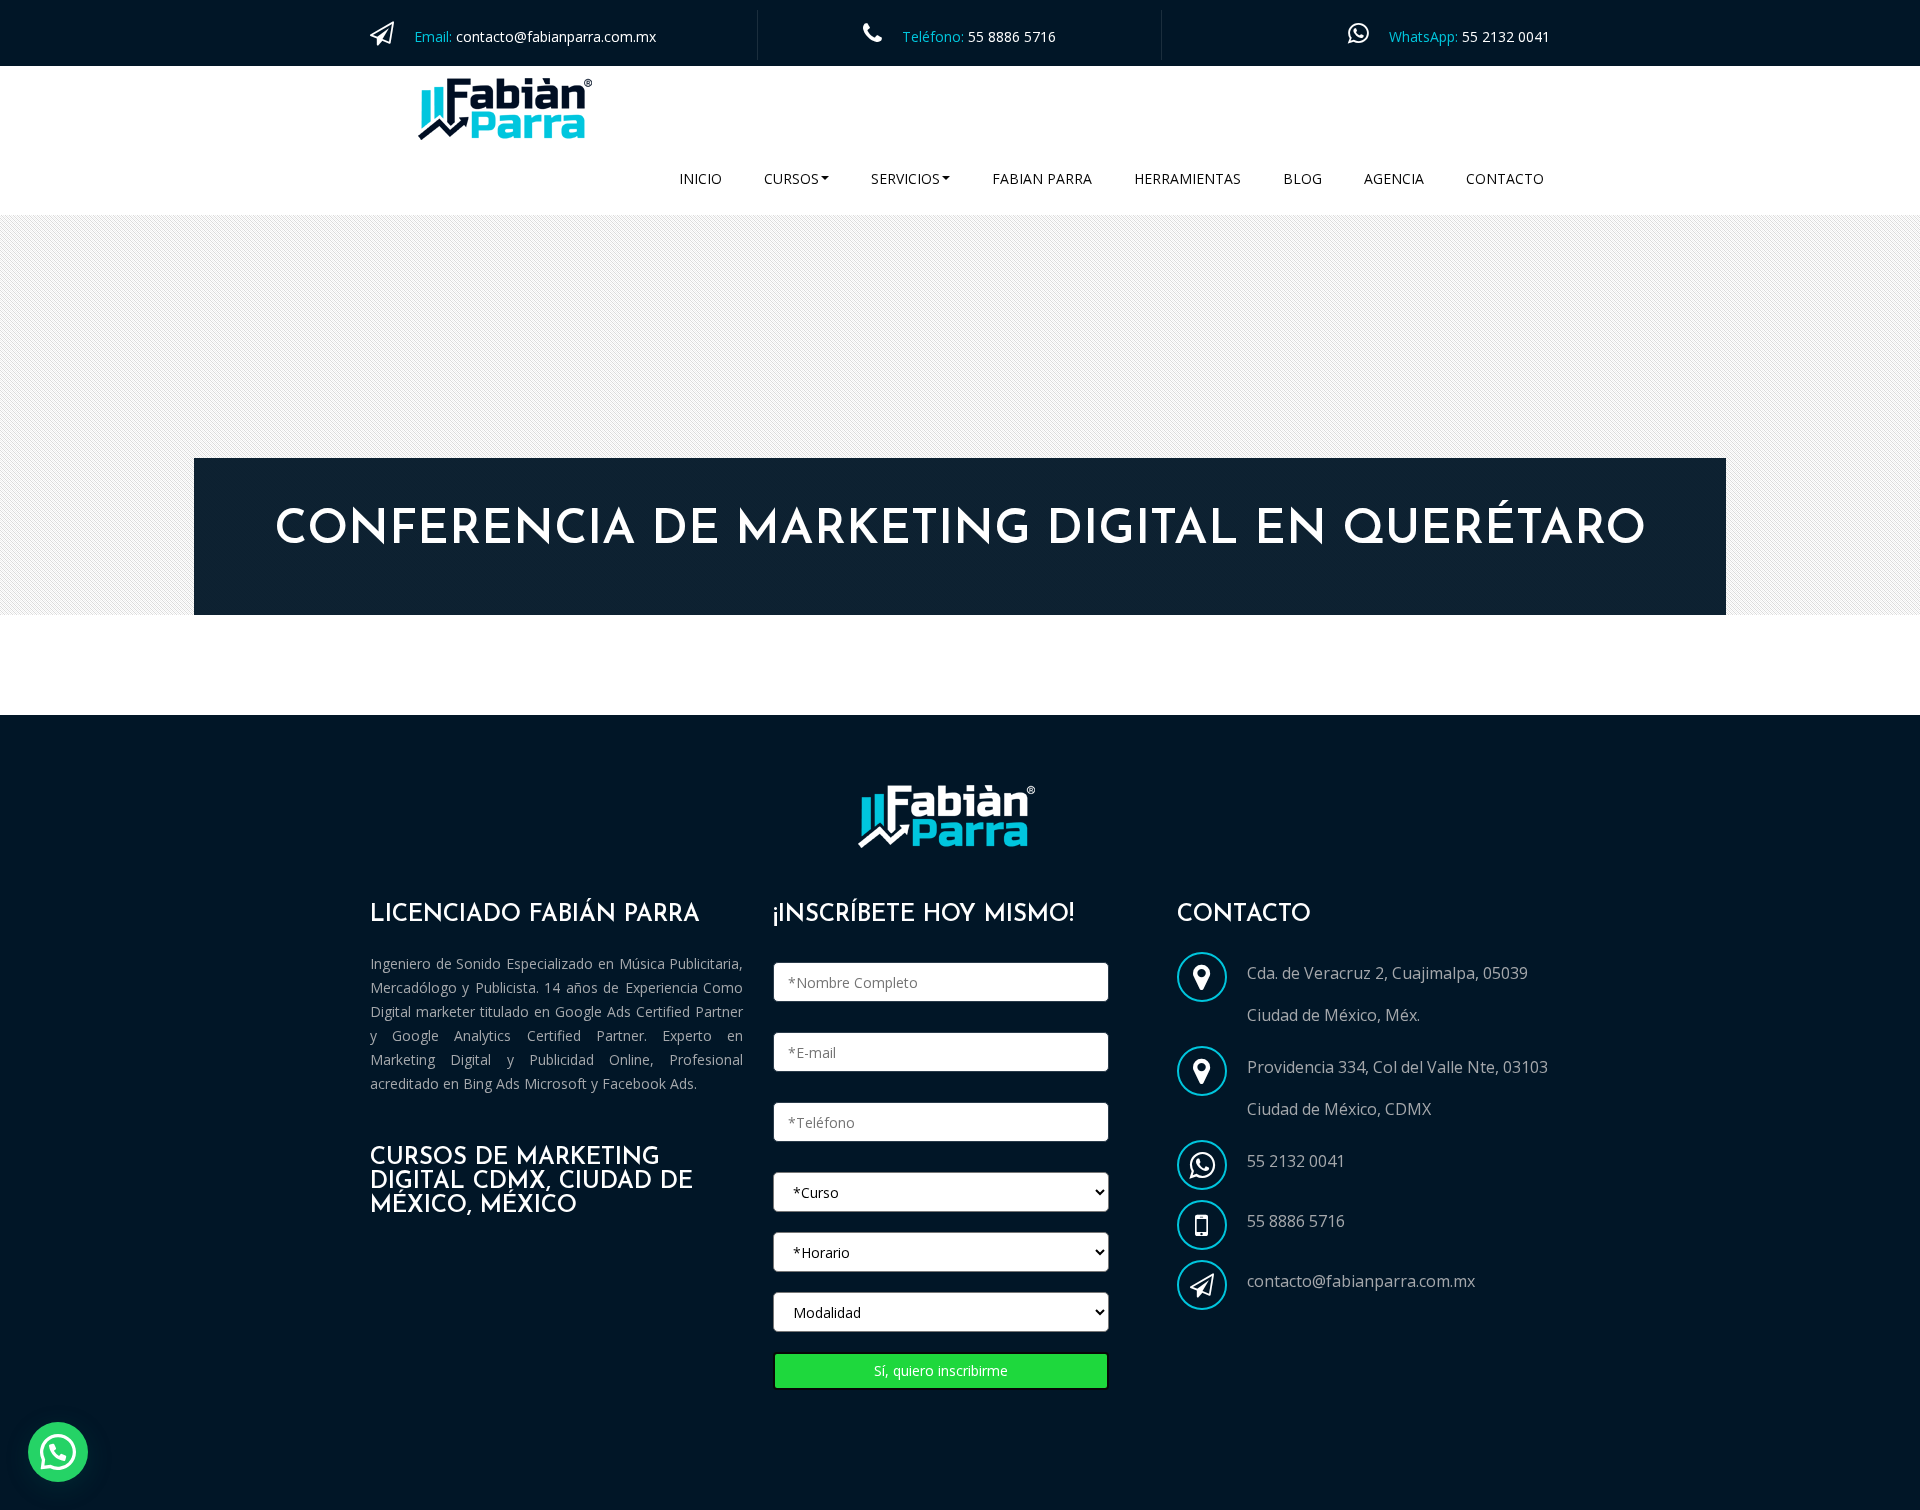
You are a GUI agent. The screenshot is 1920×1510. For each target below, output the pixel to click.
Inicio (700, 178)
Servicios (905, 178)
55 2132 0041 (1506, 36)
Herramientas (1187, 178)
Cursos (791, 178)
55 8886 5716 (1012, 36)
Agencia (1394, 178)
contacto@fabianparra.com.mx (556, 36)
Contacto (1505, 178)
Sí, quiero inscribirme (941, 1370)
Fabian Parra (1042, 178)
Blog (1302, 178)
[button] (58, 1452)
